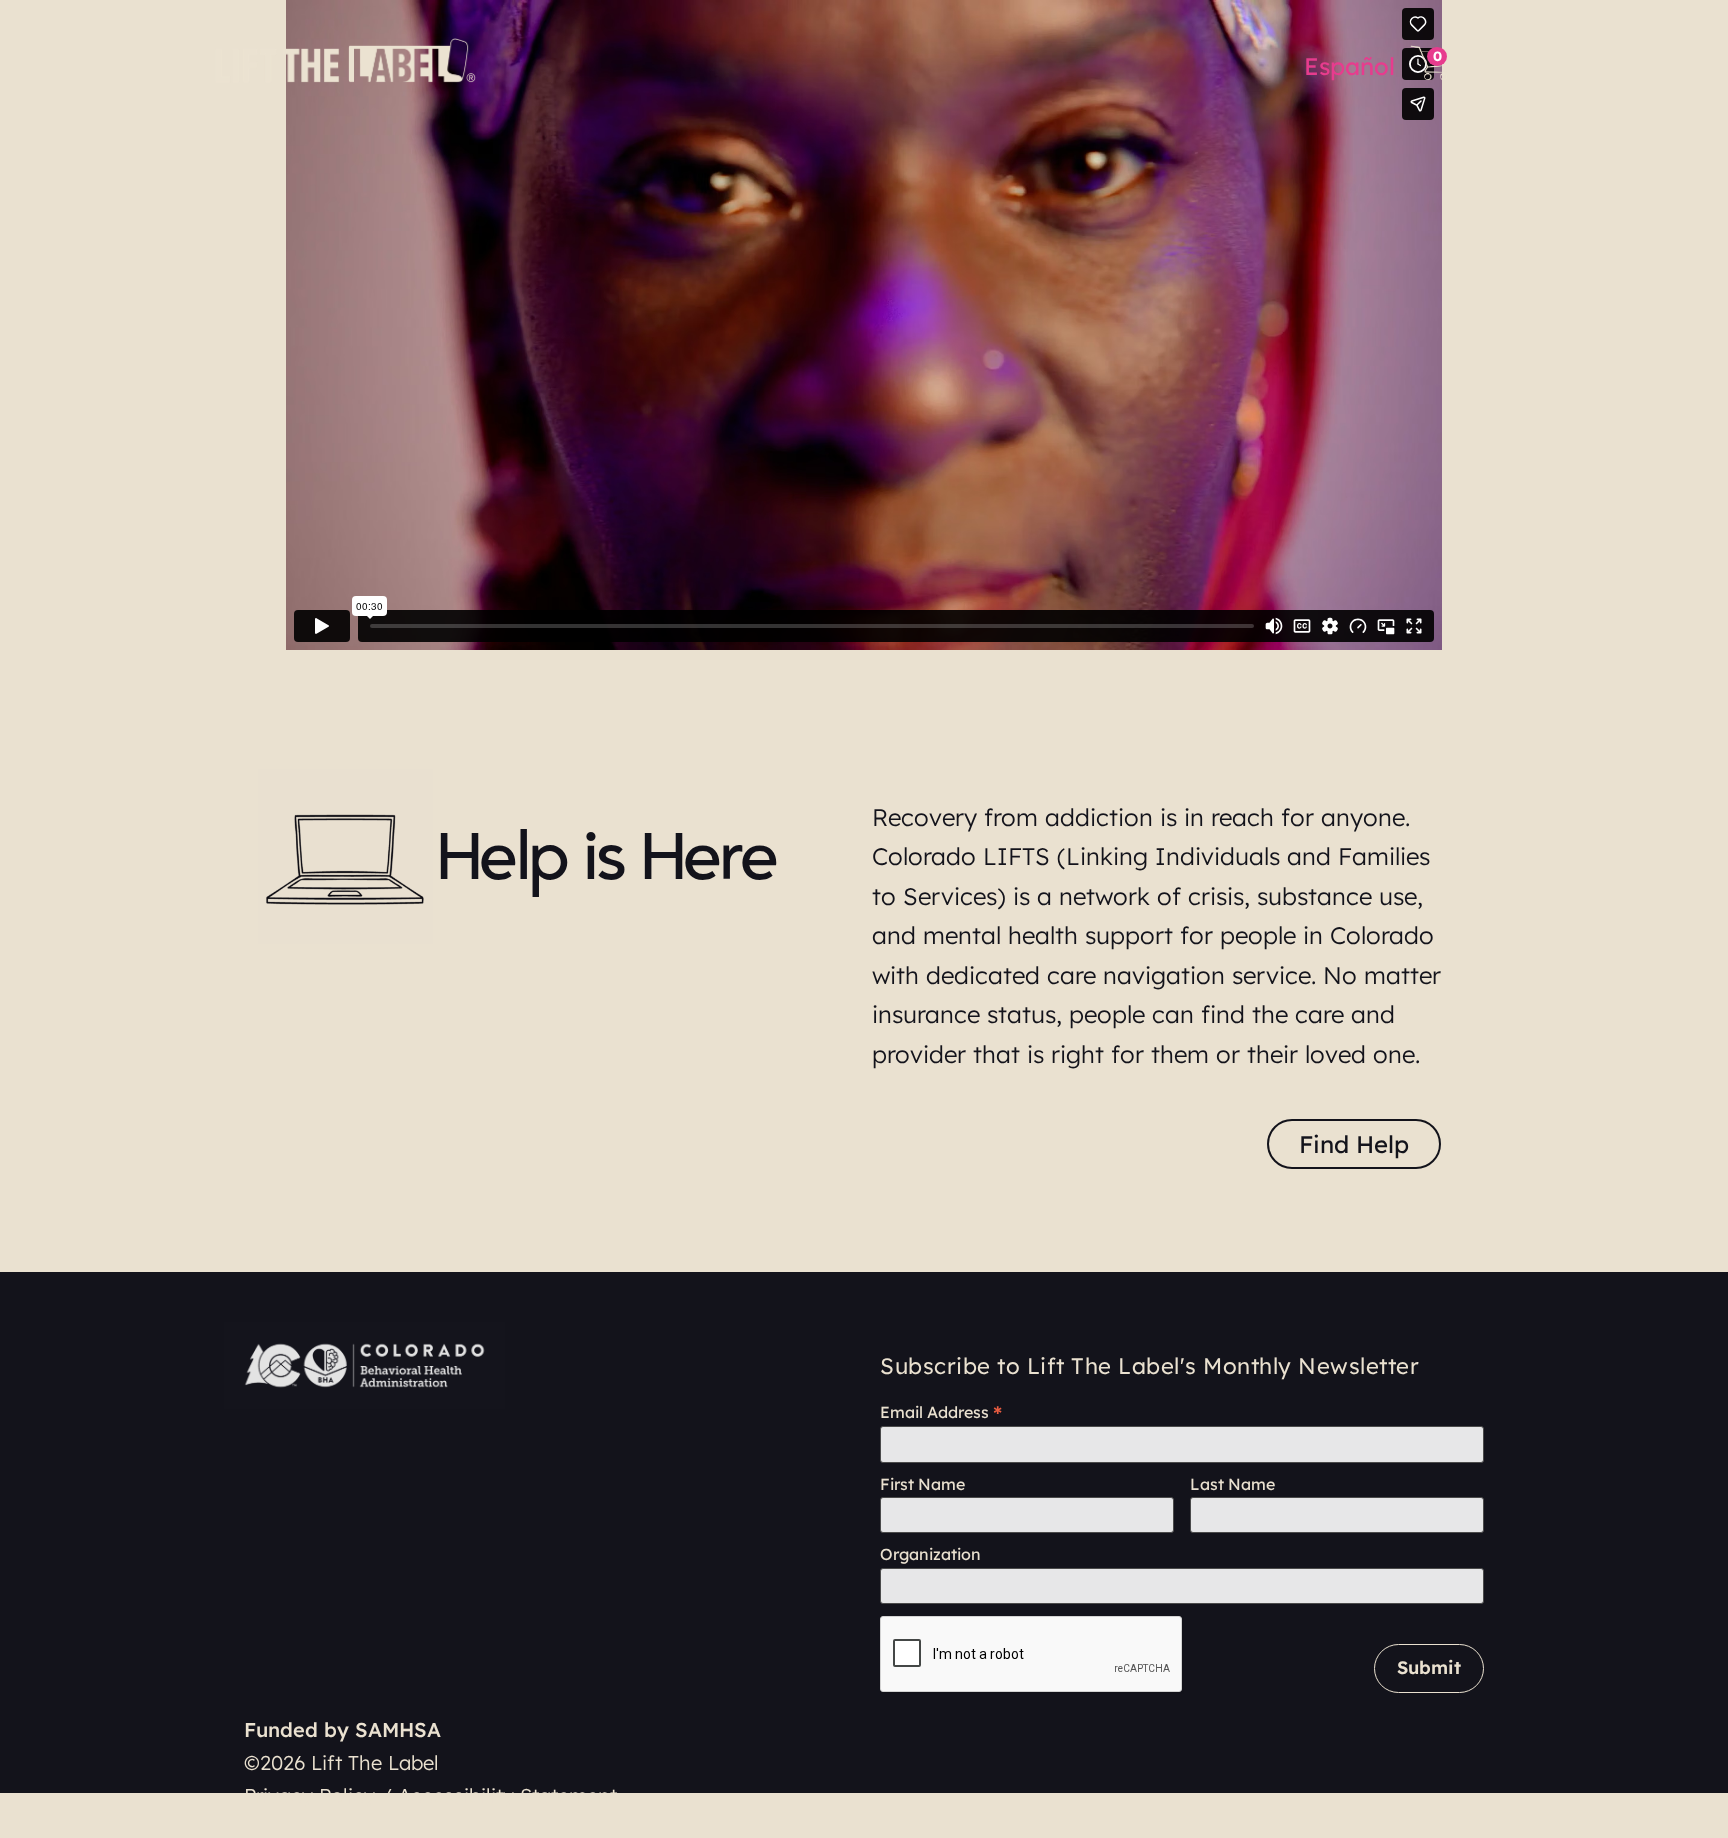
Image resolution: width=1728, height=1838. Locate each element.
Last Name (1232, 1484)
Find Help (1354, 1144)
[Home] (349, 60)
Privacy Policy (309, 1795)
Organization (930, 1554)
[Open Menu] (1489, 63)
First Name (922, 1484)
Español (1349, 66)
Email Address (941, 1411)
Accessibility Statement (507, 1795)
